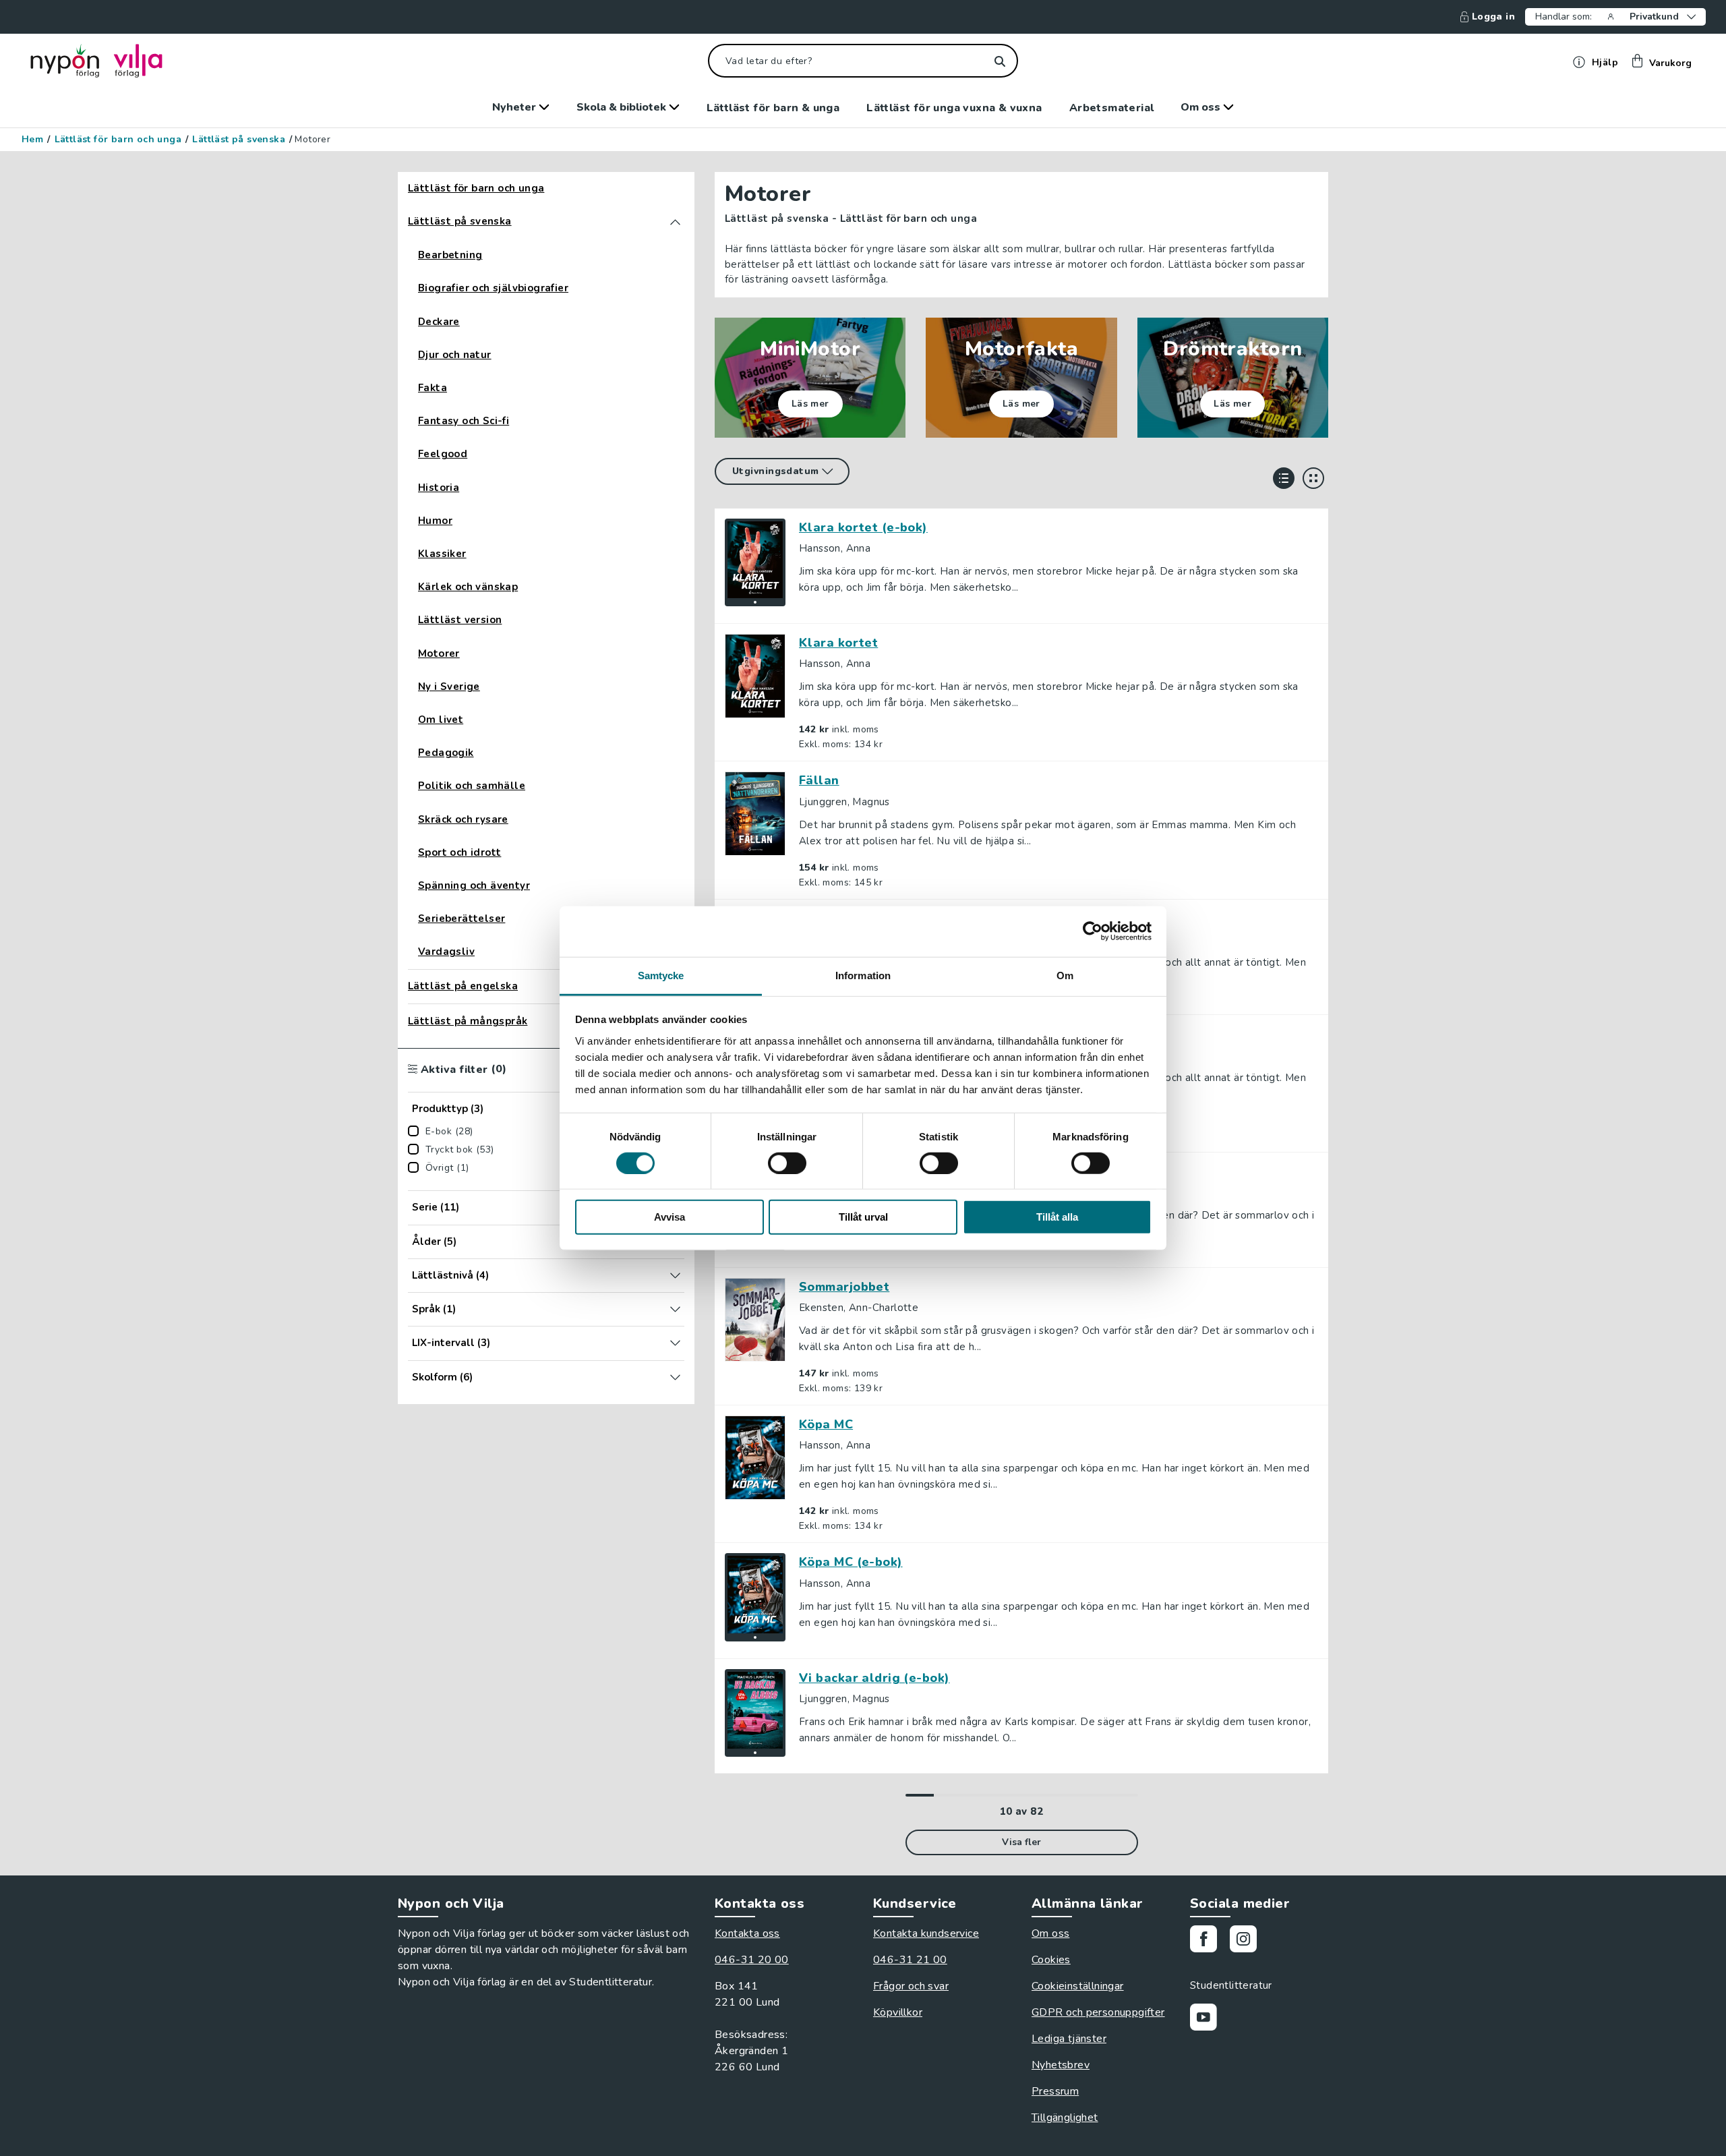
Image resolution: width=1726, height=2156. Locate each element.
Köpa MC (826, 1424)
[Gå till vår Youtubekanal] (1209, 2019)
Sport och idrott (459, 853)
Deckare (439, 322)
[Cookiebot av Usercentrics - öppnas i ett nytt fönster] (1093, 931)
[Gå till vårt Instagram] (1248, 1941)
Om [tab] (1065, 975)
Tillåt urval (863, 1217)
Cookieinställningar (1078, 1986)
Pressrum (1055, 2091)
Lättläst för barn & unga (773, 108)
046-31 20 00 (752, 1960)
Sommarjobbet (844, 1287)
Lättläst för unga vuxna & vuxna (954, 108)
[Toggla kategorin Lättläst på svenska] (675, 222)
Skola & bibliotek (623, 107)
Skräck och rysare (463, 820)
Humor (435, 521)
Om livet (441, 720)
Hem (32, 140)
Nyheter (515, 107)
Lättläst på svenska (239, 140)
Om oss (1202, 107)
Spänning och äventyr (474, 886)
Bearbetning (450, 255)
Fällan (819, 780)
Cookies (1051, 1960)
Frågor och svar (911, 1986)
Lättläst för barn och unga (118, 140)
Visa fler (1021, 1842)
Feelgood (443, 454)
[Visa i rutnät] (1313, 478)
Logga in (1493, 17)
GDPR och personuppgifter (1098, 2012)
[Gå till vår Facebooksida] (1209, 1941)
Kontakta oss (747, 1933)
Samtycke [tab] (661, 975)
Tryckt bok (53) (460, 1150)
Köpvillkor (898, 2012)
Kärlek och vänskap (468, 587)
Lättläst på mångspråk (468, 1021)
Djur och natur (455, 355)
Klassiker (442, 554)
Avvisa (669, 1217)
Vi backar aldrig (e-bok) (874, 1678)
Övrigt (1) (447, 1168)
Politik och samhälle (472, 786)
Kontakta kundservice (926, 1933)
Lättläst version (460, 620)
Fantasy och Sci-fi (464, 421)
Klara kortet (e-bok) (863, 527)
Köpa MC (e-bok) (851, 1562)
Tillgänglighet (1065, 2118)
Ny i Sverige (449, 687)
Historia (439, 488)
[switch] (787, 1163)
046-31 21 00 (910, 1960)
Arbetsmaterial (1112, 108)
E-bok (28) (449, 1132)
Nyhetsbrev (1061, 2065)
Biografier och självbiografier (493, 288)
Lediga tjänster (1069, 2039)
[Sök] (1000, 61)
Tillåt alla (1057, 1217)
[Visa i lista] (1284, 478)
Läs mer (810, 404)
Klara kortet (838, 643)
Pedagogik (446, 753)
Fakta (433, 388)
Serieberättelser (462, 919)
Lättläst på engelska (463, 986)
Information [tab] (863, 975)
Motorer (439, 654)
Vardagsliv (446, 952)
